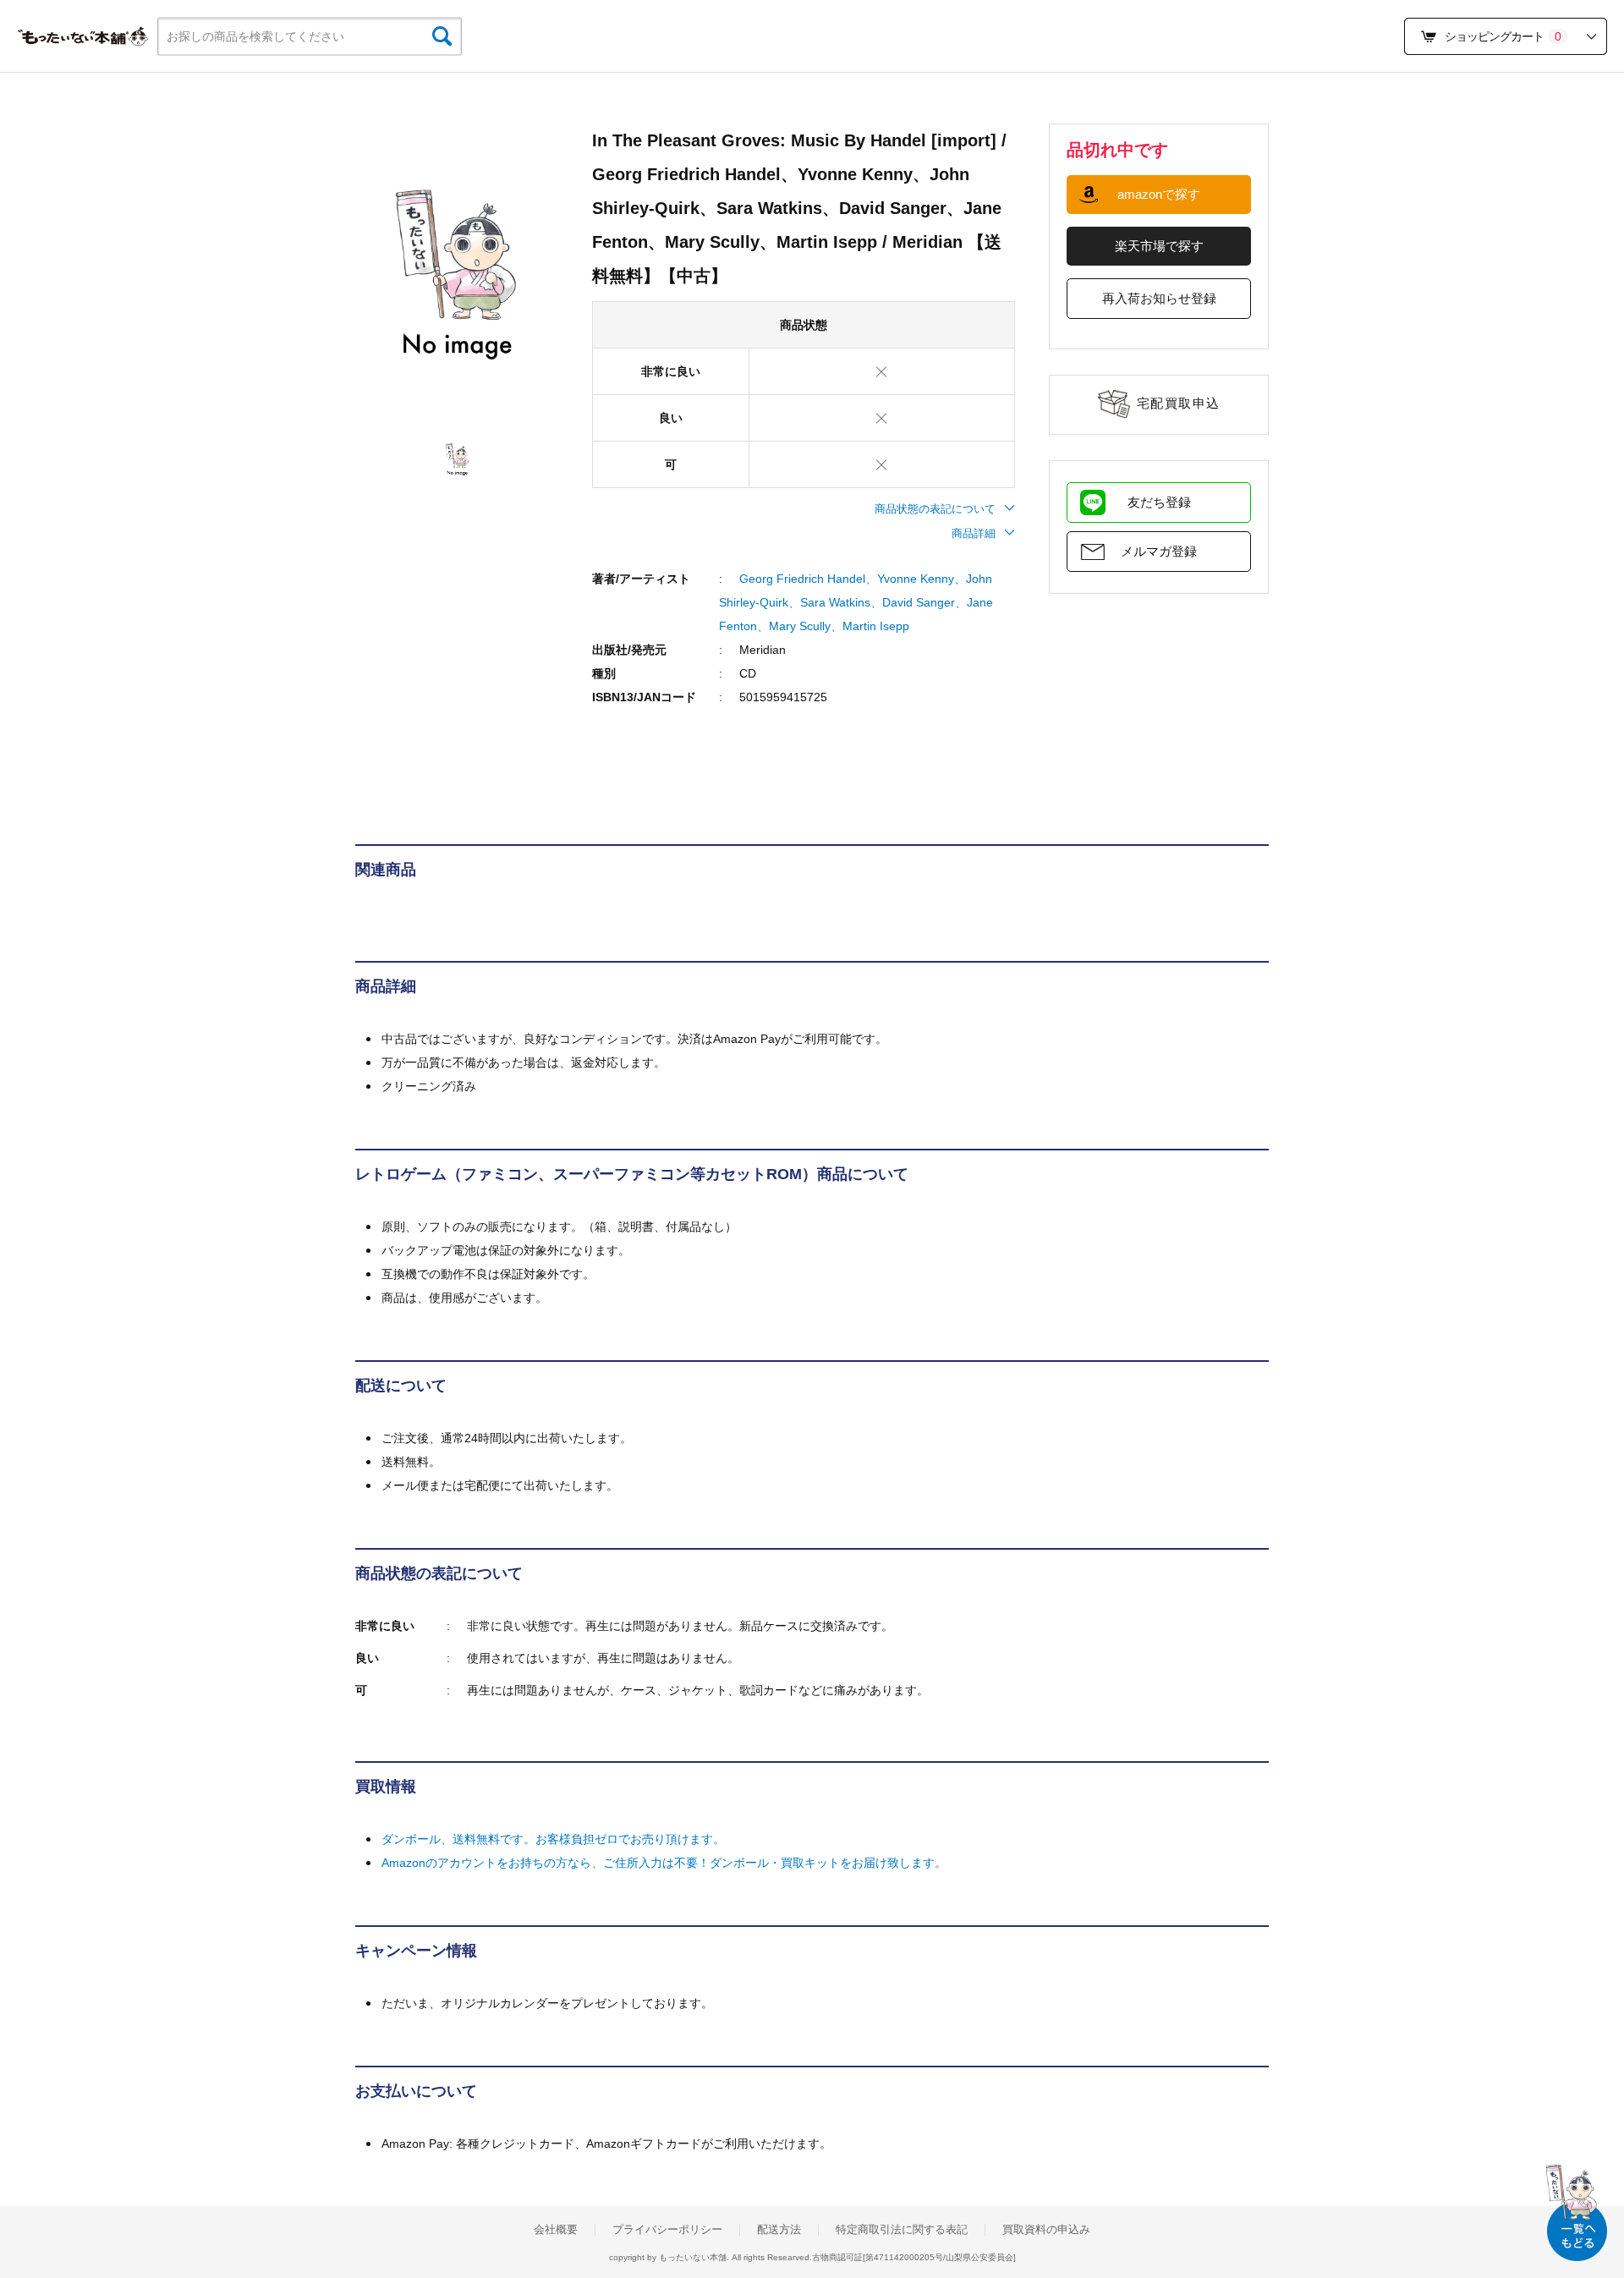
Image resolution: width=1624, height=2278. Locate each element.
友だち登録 (1159, 502)
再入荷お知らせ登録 (1159, 298)
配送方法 (779, 2230)
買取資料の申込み (1046, 2230)
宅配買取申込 (1179, 403)
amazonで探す (1159, 194)
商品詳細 (974, 533)
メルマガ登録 (1159, 551)
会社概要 (556, 2230)
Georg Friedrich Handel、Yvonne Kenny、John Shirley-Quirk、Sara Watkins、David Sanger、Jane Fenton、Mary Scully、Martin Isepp (856, 602)
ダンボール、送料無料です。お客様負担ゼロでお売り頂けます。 (553, 1839)
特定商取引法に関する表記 (902, 2230)
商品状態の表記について (935, 509)
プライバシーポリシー (667, 2230)
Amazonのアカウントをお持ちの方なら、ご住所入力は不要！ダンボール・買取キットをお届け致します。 (664, 1863)
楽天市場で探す (1159, 246)
